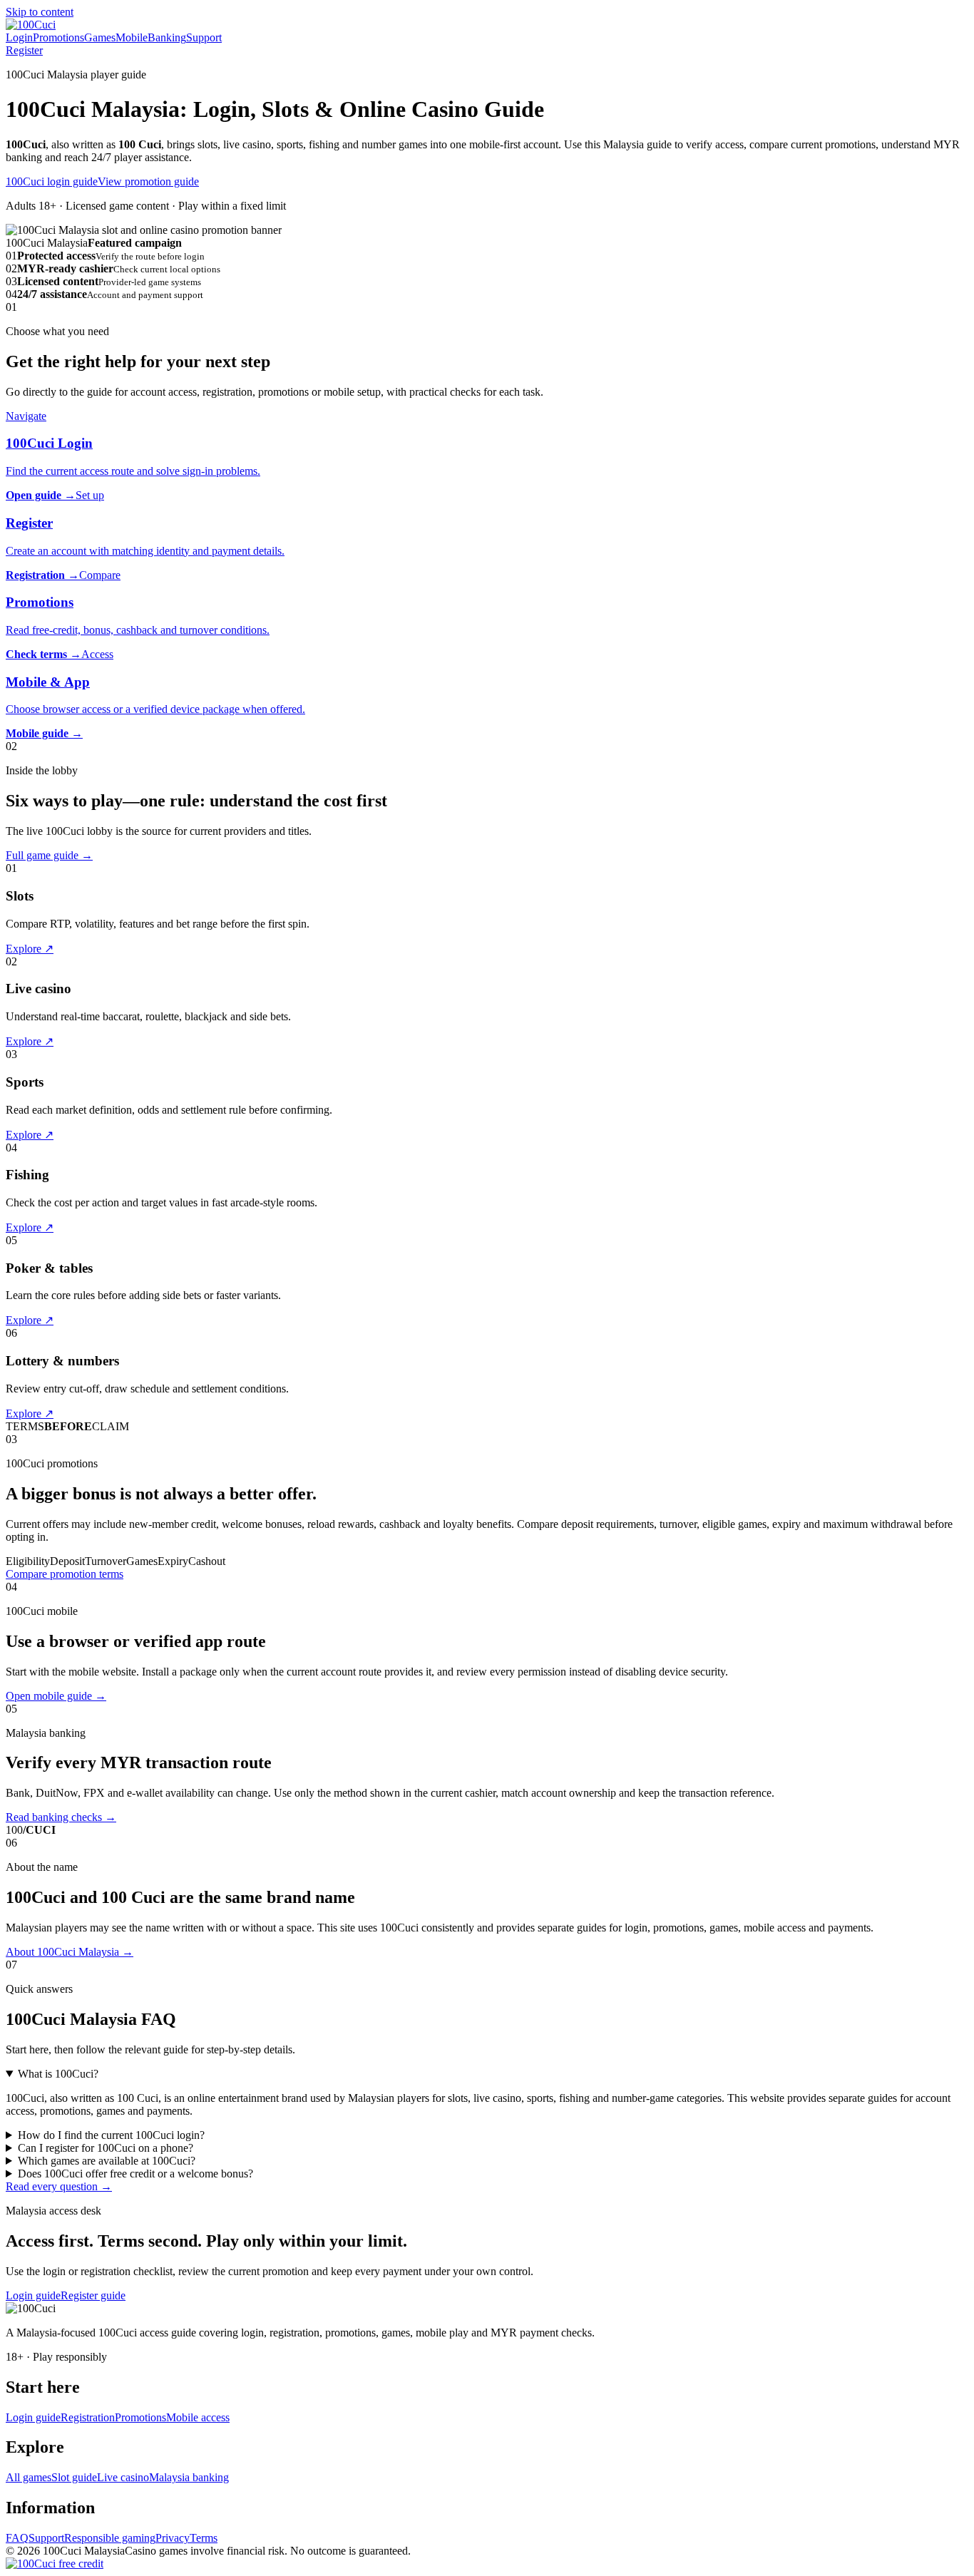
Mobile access (198, 2417)
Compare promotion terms (65, 1574)
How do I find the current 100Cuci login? (111, 2135)
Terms (204, 2538)
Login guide (33, 2295)
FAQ (17, 2538)
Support (204, 37)
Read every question (59, 2186)
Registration (88, 2417)
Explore (30, 949)
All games (29, 2477)
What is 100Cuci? (58, 2074)
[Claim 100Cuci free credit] (55, 2564)
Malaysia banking (189, 2477)
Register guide (93, 2295)
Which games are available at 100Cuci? (107, 2161)
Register (24, 50)
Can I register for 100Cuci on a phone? (106, 2148)
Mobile (132, 37)
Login (19, 37)
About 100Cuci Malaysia (70, 1952)
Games (100, 37)
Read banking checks (61, 1817)
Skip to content (40, 12)
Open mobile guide (56, 1696)
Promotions (58, 37)
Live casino (123, 2477)
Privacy (173, 2538)
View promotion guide (148, 181)
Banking (167, 37)
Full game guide (49, 855)
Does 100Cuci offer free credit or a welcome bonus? (135, 2174)
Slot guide (74, 2477)
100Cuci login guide (52, 181)
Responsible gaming (110, 2538)
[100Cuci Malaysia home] (31, 25)
